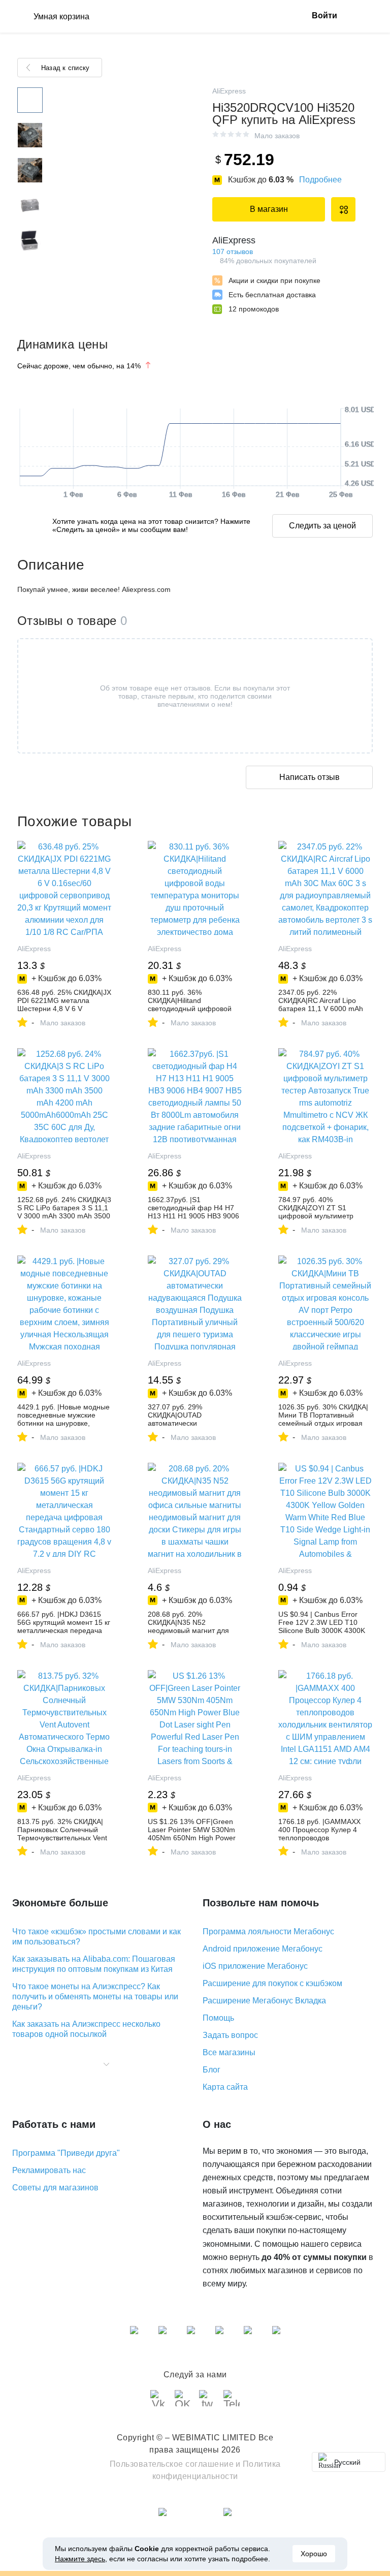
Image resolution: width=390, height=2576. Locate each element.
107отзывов (233, 252)
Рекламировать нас (49, 2170)
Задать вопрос (230, 2035)
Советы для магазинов (55, 2188)
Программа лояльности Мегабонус (268, 1931)
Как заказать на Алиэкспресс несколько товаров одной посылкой (86, 2029)
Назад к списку (65, 68)
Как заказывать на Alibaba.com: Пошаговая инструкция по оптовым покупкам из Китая (94, 1964)
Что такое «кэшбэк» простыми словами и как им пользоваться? (96, 1937)
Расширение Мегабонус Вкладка (264, 2001)
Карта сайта (225, 2087)
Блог (212, 2070)
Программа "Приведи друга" (66, 2153)
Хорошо (314, 2554)
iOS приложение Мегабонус (255, 1966)
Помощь (218, 2018)
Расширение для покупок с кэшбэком (272, 1983)
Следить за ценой (322, 526)
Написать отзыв (310, 777)
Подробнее (320, 180)
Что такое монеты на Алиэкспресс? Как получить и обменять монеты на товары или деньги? (95, 1997)
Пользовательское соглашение (172, 2464)
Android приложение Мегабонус (263, 1949)
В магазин (269, 209)
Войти (324, 15)
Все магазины (229, 2052)
